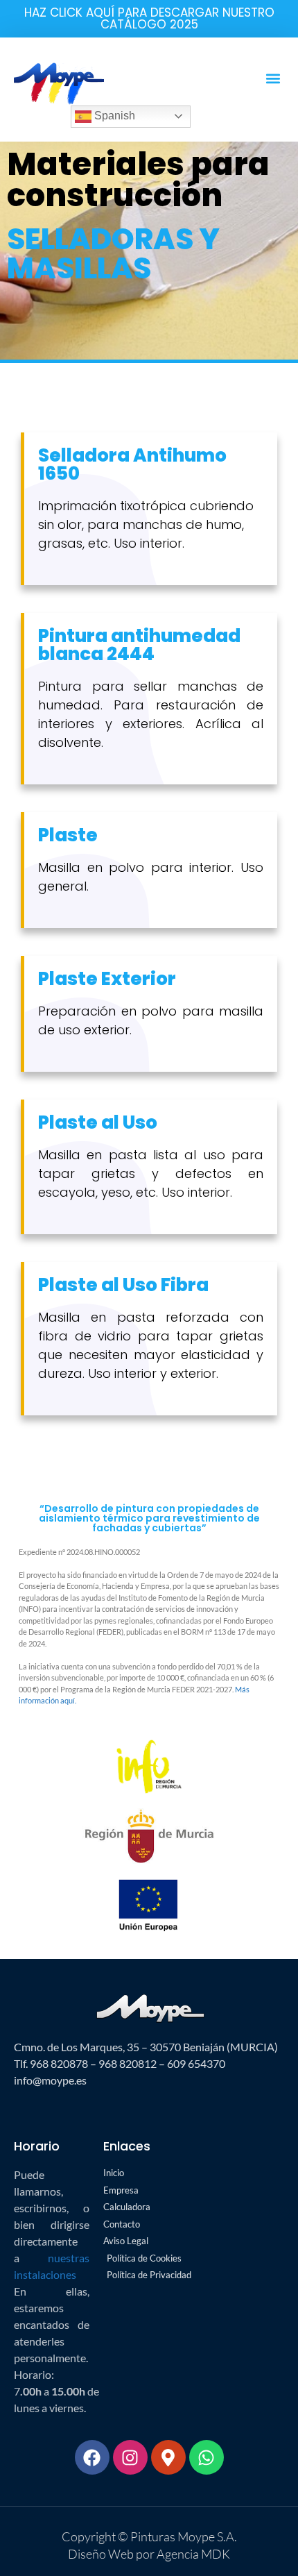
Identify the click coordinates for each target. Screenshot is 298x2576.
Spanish (113, 116)
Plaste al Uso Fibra (123, 1285)
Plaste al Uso (98, 1122)
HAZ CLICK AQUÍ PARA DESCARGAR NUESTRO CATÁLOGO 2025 (149, 18)
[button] (273, 78)
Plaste (68, 835)
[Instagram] (130, 2457)
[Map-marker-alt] (168, 2457)
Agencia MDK (192, 2554)
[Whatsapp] (207, 2457)
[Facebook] (92, 2457)
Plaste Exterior (107, 979)
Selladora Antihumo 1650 (132, 464)
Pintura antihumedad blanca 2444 (139, 645)
